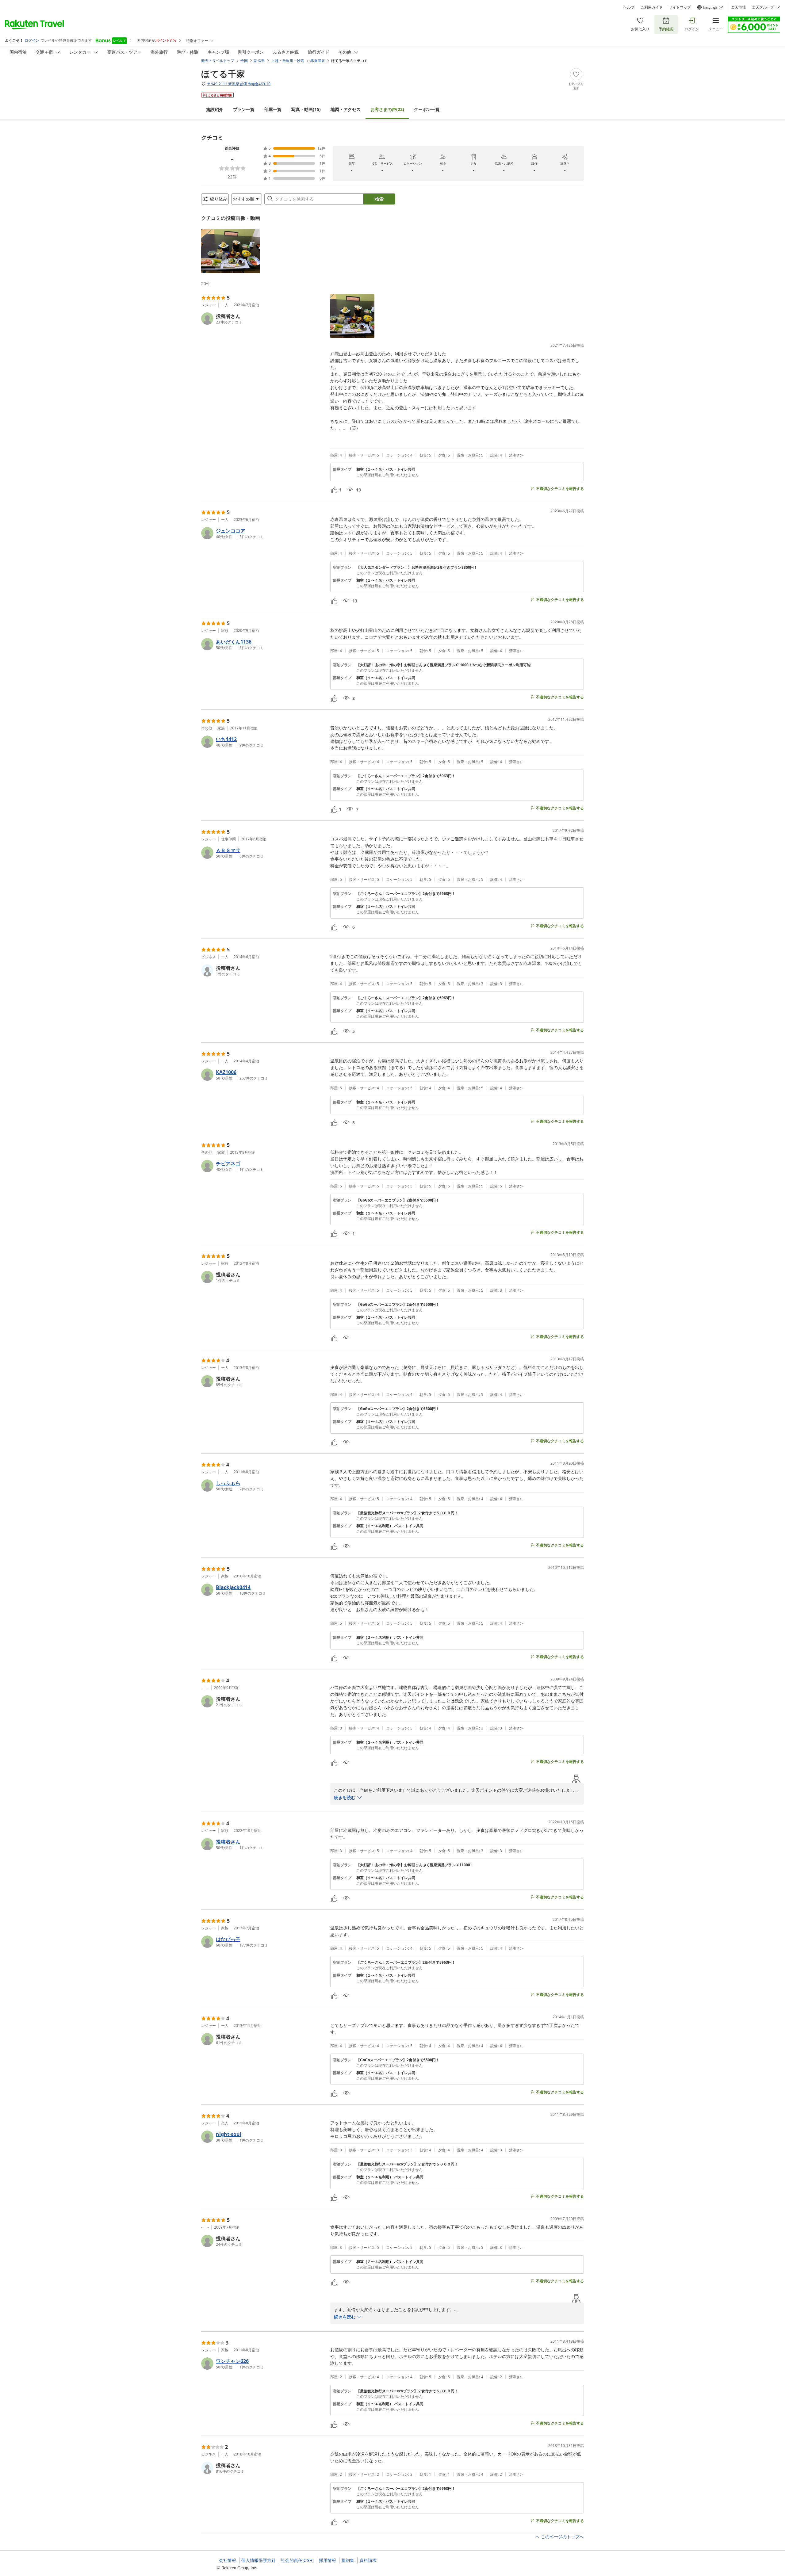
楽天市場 (738, 7)
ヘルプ (629, 7)
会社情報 (228, 2560)
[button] (231, 251)
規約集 (348, 2560)
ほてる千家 (223, 74)
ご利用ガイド (652, 7)
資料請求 (368, 2560)
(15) (306, 109)
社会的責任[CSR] (297, 2560)
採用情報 (327, 2560)
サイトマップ (680, 7)
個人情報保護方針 (258, 2560)
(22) (387, 109)
